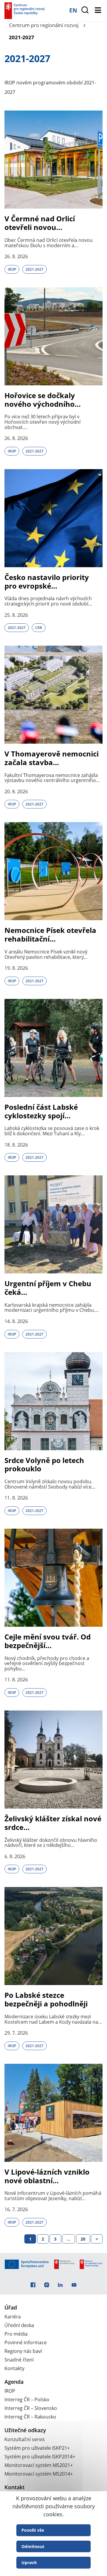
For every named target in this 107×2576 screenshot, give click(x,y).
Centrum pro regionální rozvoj (44, 25)
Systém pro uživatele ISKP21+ (37, 2448)
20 (83, 2239)
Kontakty (14, 2368)
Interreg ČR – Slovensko (31, 2408)
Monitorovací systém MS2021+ (39, 2465)
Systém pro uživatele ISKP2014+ (40, 2457)
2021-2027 (34, 269)
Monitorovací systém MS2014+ (39, 2474)
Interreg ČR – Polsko (27, 2400)
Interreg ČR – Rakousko (30, 2417)
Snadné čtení (19, 2360)
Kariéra (13, 2317)
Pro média (16, 2334)
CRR (39, 628)
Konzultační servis (25, 2439)
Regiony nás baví (23, 2351)
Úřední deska (19, 2325)
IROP (12, 269)
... (69, 2239)
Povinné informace (26, 2342)
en (73, 10)
